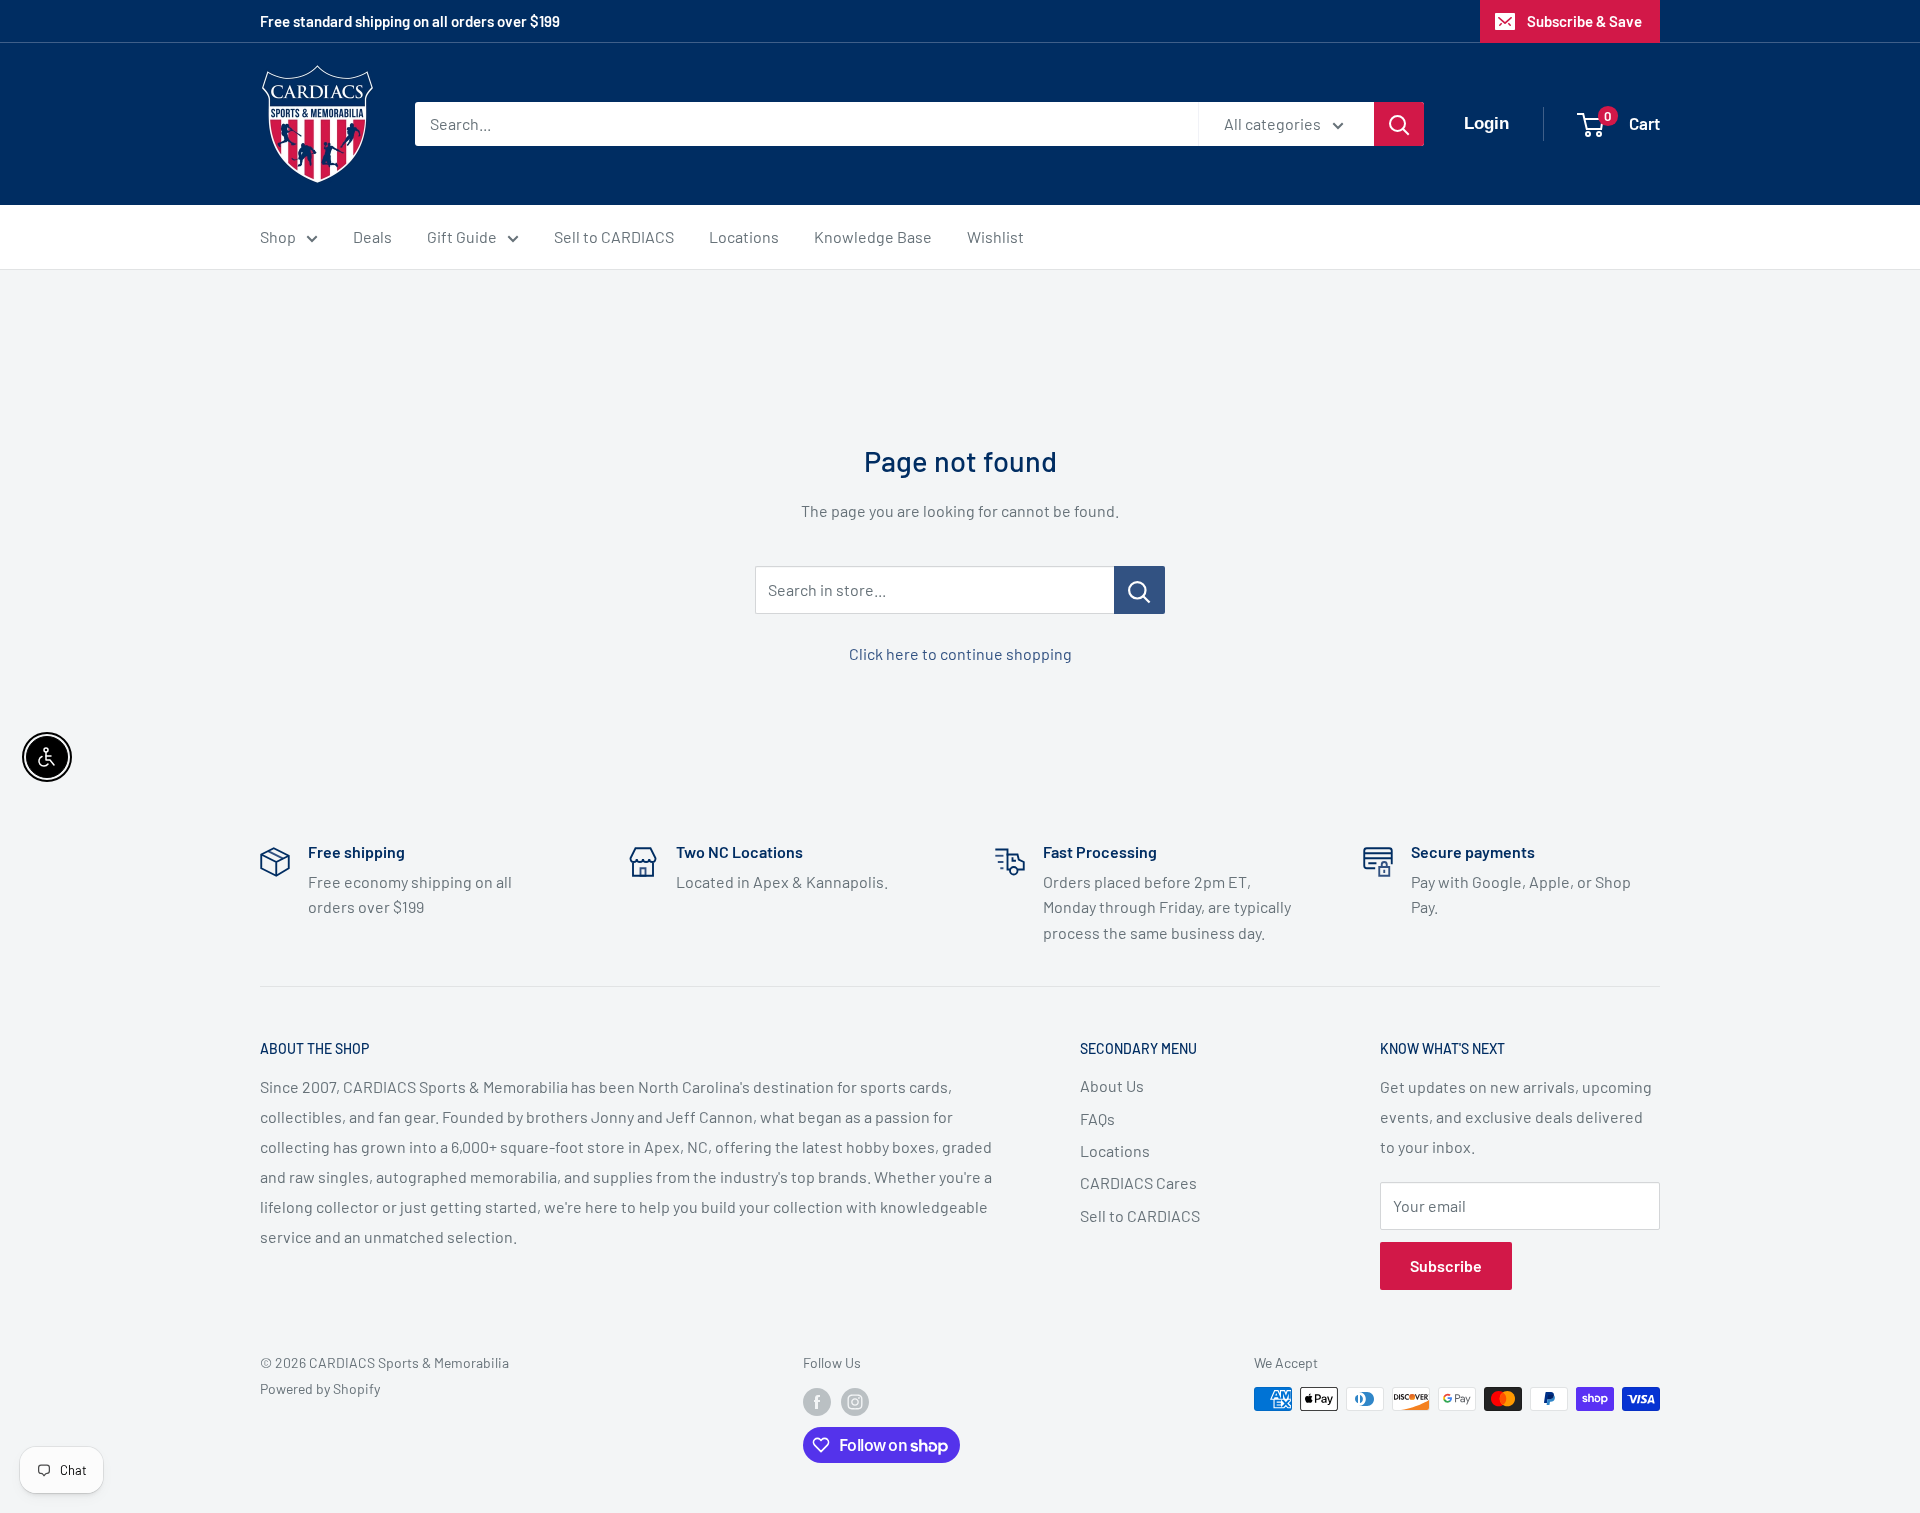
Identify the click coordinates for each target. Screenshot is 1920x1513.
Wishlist (995, 236)
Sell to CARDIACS (614, 236)
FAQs (1097, 1118)
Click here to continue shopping (960, 653)
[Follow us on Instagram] (855, 1401)
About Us (1112, 1085)
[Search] (1399, 124)
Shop (278, 236)
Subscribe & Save (1584, 21)
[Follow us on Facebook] (817, 1401)
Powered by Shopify (320, 1388)
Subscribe (1446, 1265)
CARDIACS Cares (1138, 1182)
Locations (744, 236)
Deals (372, 236)
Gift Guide (462, 236)
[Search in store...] (1139, 590)
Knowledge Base (873, 236)
